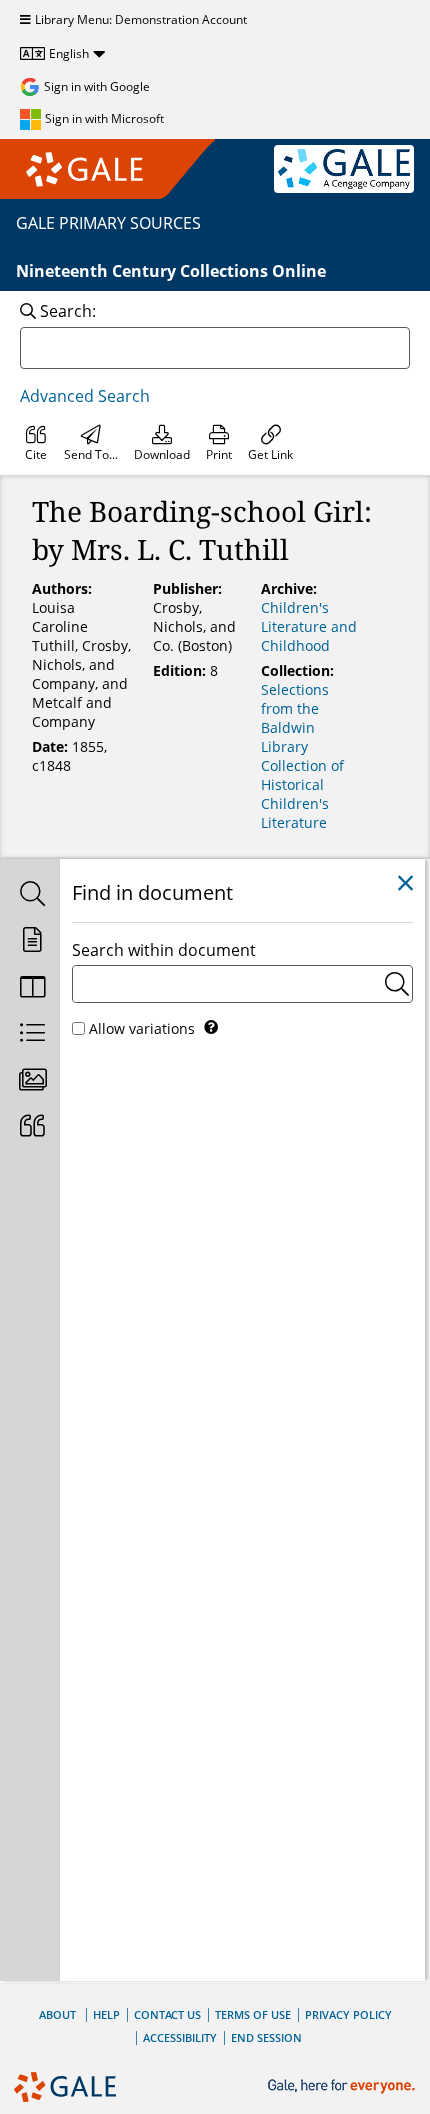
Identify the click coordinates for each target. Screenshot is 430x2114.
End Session (266, 2037)
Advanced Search (85, 396)
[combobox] (215, 348)
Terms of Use (253, 2014)
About (57, 2014)
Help (106, 2014)
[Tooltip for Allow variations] (211, 1027)
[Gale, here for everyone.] (343, 2086)
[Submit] (397, 984)
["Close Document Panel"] (405, 883)
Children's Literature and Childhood (309, 626)
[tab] (30, 895)
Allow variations (142, 1028)
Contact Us (167, 2014)
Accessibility (180, 2037)
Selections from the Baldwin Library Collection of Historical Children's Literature (302, 756)
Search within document (164, 950)
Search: (68, 311)
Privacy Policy (348, 2014)
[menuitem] (36, 443)
